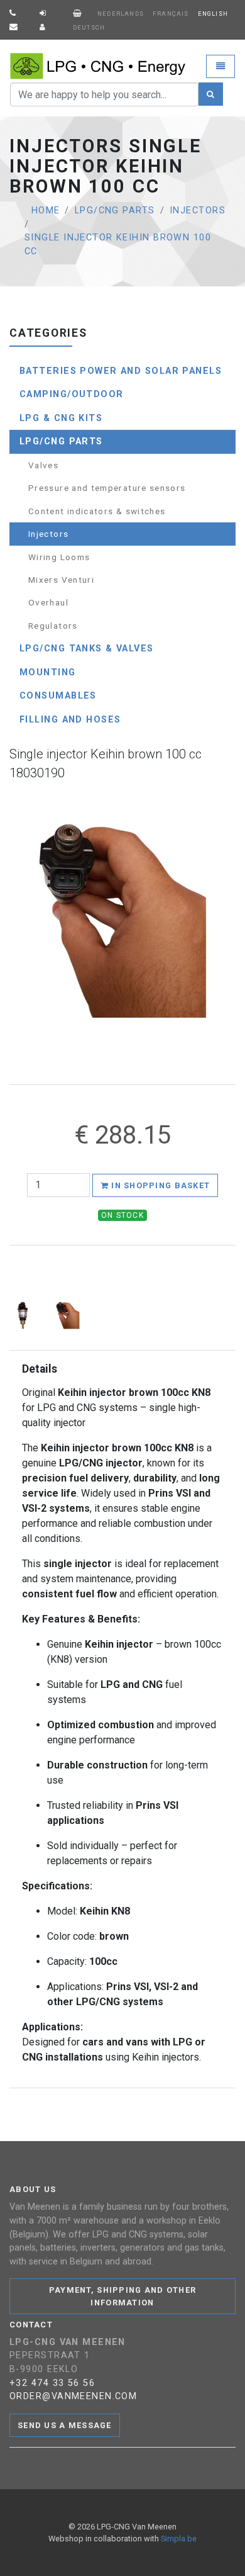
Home (46, 211)
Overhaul (48, 602)
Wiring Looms (59, 557)
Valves (43, 465)
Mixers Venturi (61, 580)
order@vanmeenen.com (73, 2396)
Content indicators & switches (97, 511)
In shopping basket (159, 1185)
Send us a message (65, 2425)
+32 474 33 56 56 (52, 2383)
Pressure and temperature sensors (107, 488)
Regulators (53, 626)
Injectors (198, 211)
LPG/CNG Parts (115, 211)
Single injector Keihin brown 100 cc (118, 245)
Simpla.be (179, 2539)
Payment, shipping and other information (123, 2296)
